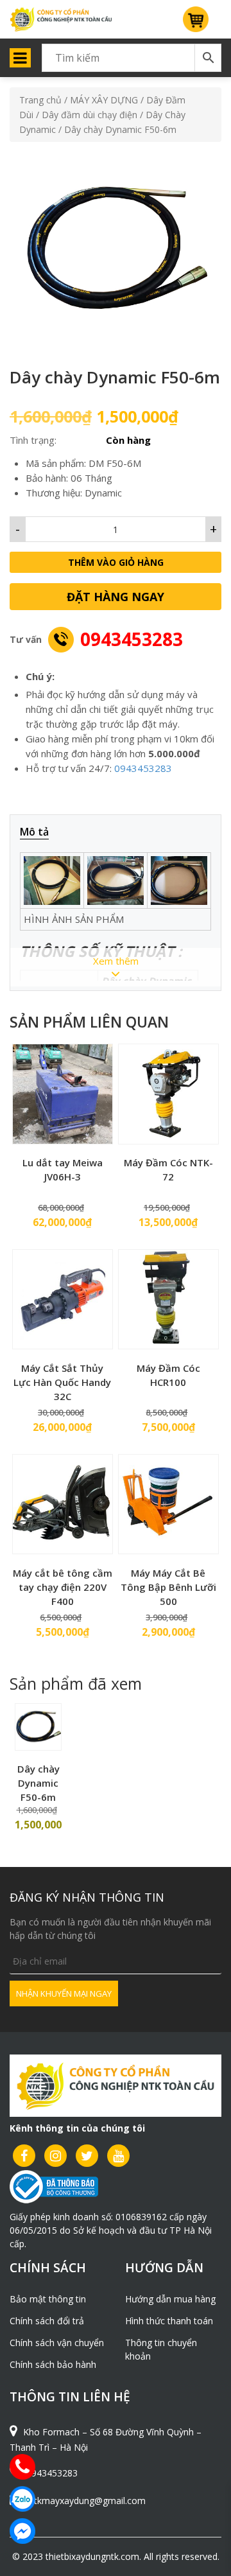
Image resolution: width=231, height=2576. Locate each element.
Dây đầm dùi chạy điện (90, 115)
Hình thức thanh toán (169, 2321)
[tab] (41, 832)
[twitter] (87, 2156)
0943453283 (132, 639)
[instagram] (56, 2156)
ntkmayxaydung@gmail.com (87, 2501)
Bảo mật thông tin (48, 2299)
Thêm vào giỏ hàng (116, 562)
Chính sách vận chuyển (57, 2343)
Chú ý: (40, 676)
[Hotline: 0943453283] (22, 2467)
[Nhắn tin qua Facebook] (22, 2531)
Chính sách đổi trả (47, 2321)
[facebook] (24, 2156)
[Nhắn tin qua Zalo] (22, 2499)
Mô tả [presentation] (34, 832)
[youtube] (118, 2156)
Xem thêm (116, 961)
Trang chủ (40, 100)
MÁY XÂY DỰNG (104, 100)
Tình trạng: (33, 440)
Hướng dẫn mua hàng (170, 2299)
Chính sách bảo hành (53, 2364)
